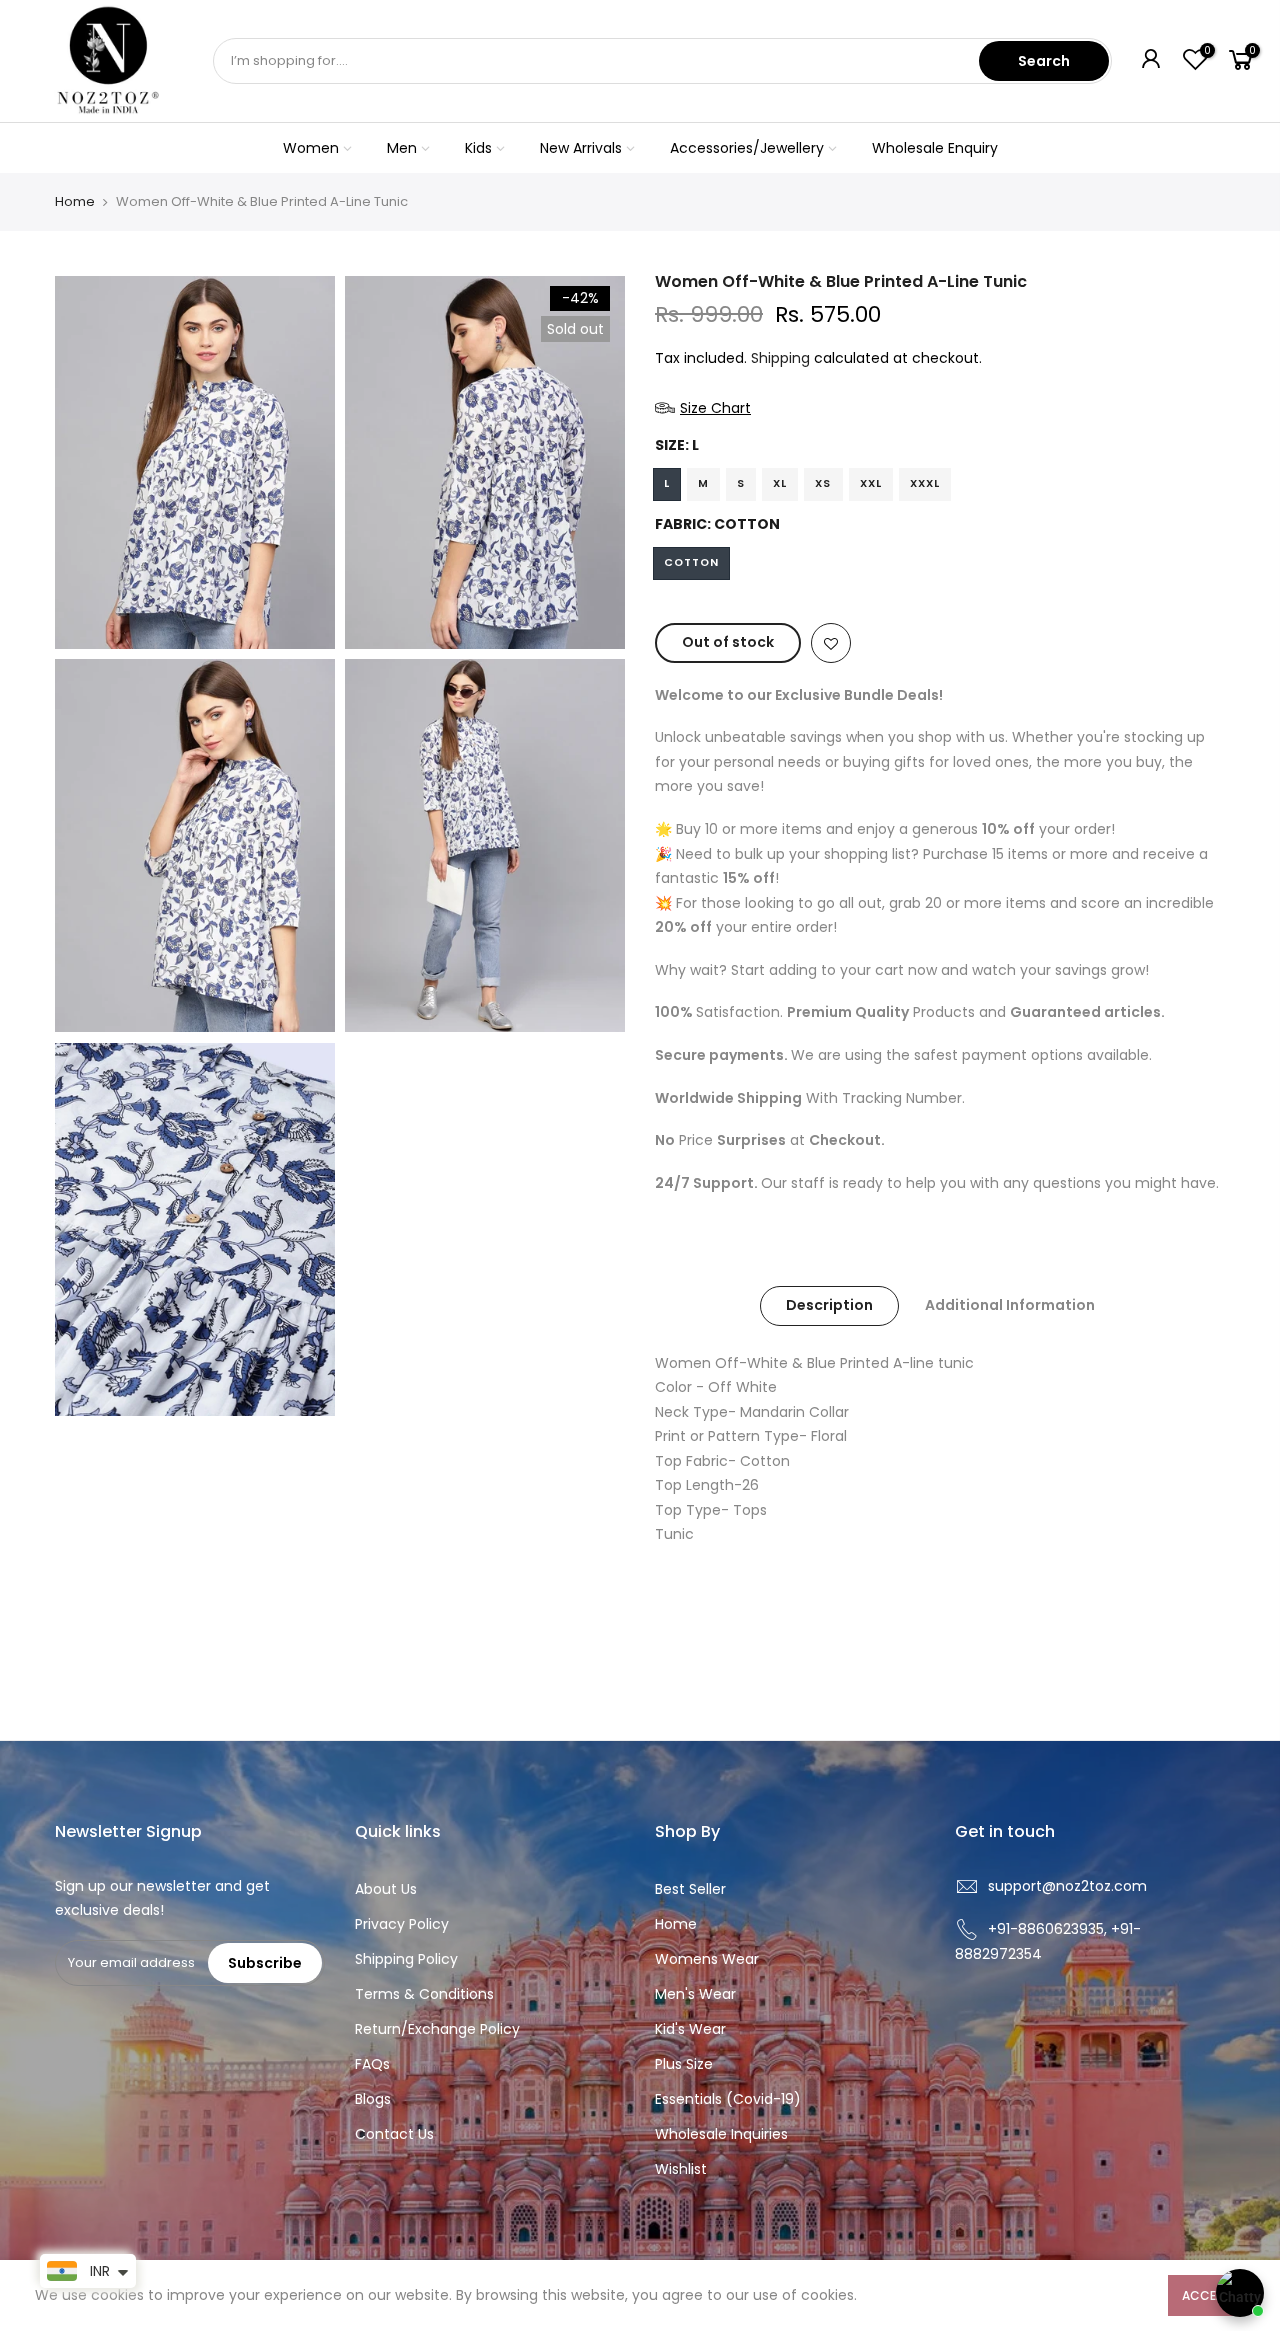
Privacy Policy (402, 1924)
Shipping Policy (406, 1959)
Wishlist (681, 2169)
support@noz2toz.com (1067, 1886)
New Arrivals (581, 148)
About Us (386, 1889)
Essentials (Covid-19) (728, 2099)
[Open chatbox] (1240, 2293)
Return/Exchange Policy (437, 2029)
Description (829, 1305)
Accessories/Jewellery (747, 148)
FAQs (372, 2064)
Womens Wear (707, 1959)
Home (75, 202)
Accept (1206, 2295)
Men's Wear (695, 1994)
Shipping (780, 358)
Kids (478, 148)
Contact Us (394, 2134)
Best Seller (690, 1889)
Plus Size (684, 2064)
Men (402, 148)
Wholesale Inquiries (721, 2134)
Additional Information (1010, 1305)
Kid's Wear (690, 2029)
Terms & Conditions (424, 1994)
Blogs (373, 2099)
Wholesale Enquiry (935, 148)
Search (1044, 61)
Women (311, 148)
